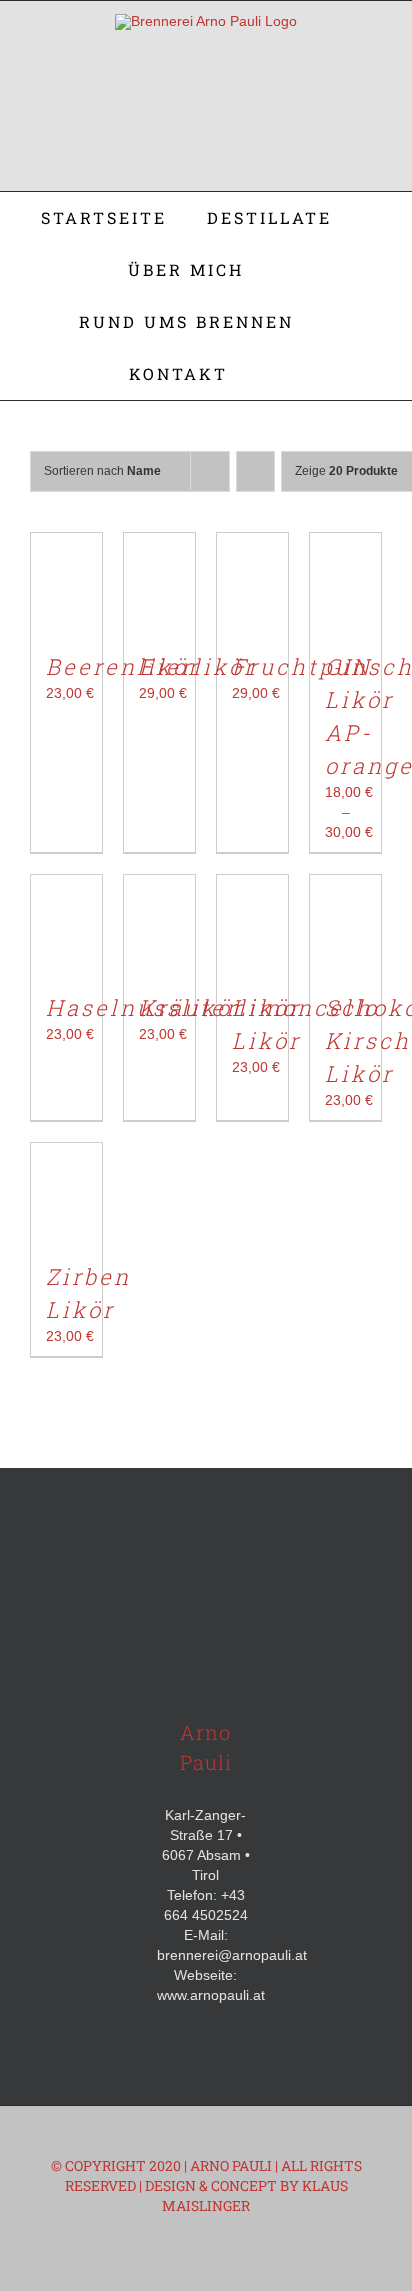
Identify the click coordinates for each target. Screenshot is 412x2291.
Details (79, 633)
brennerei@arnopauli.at (232, 1955)
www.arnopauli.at (211, 1995)
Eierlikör (197, 666)
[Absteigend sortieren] (255, 471)
